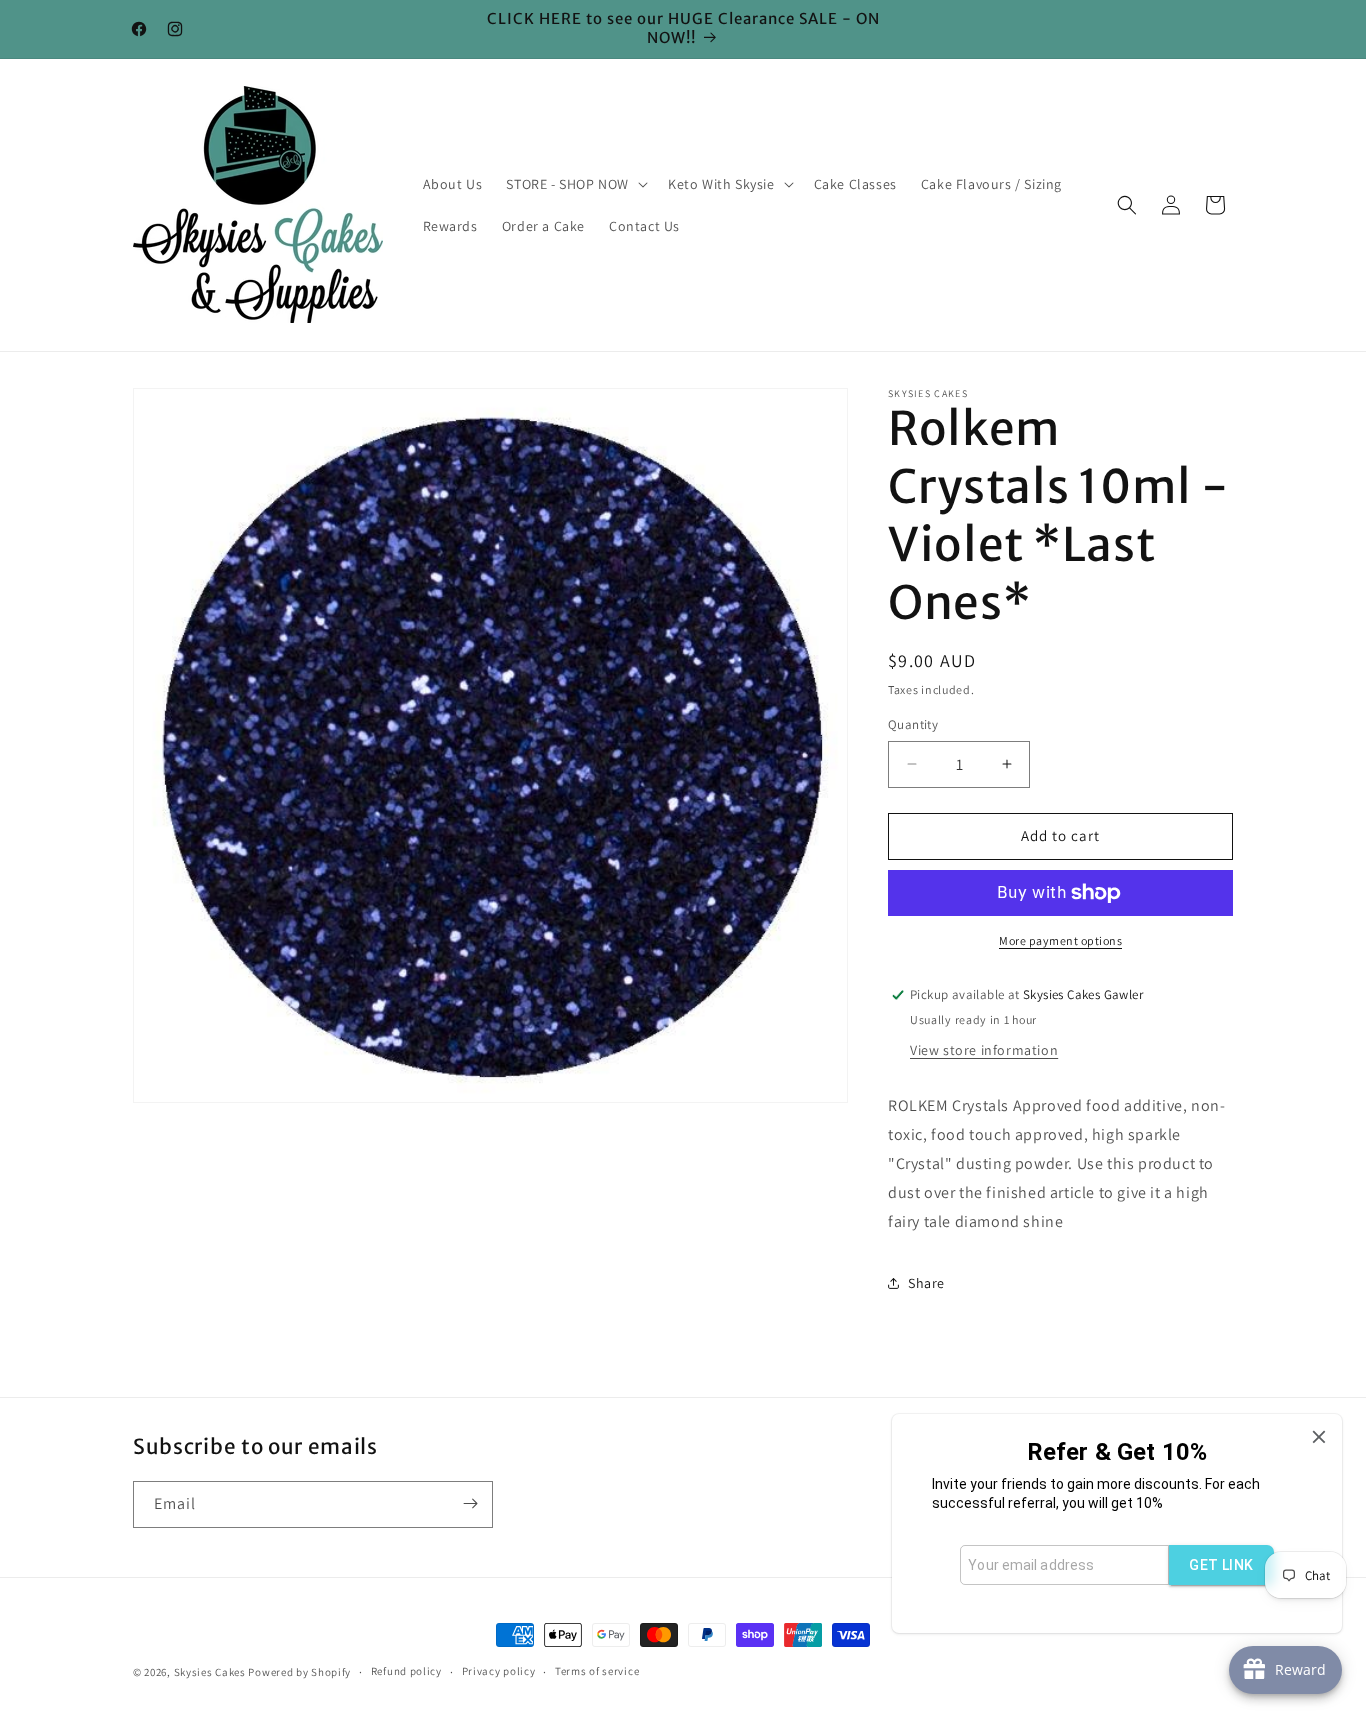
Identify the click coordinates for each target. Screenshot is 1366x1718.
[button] (575, 184)
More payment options (1060, 940)
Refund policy (406, 1671)
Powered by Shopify (299, 1672)
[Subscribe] (470, 1503)
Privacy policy (499, 1671)
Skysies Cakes (210, 1672)
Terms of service (597, 1671)
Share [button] (926, 1283)
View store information (984, 1050)
